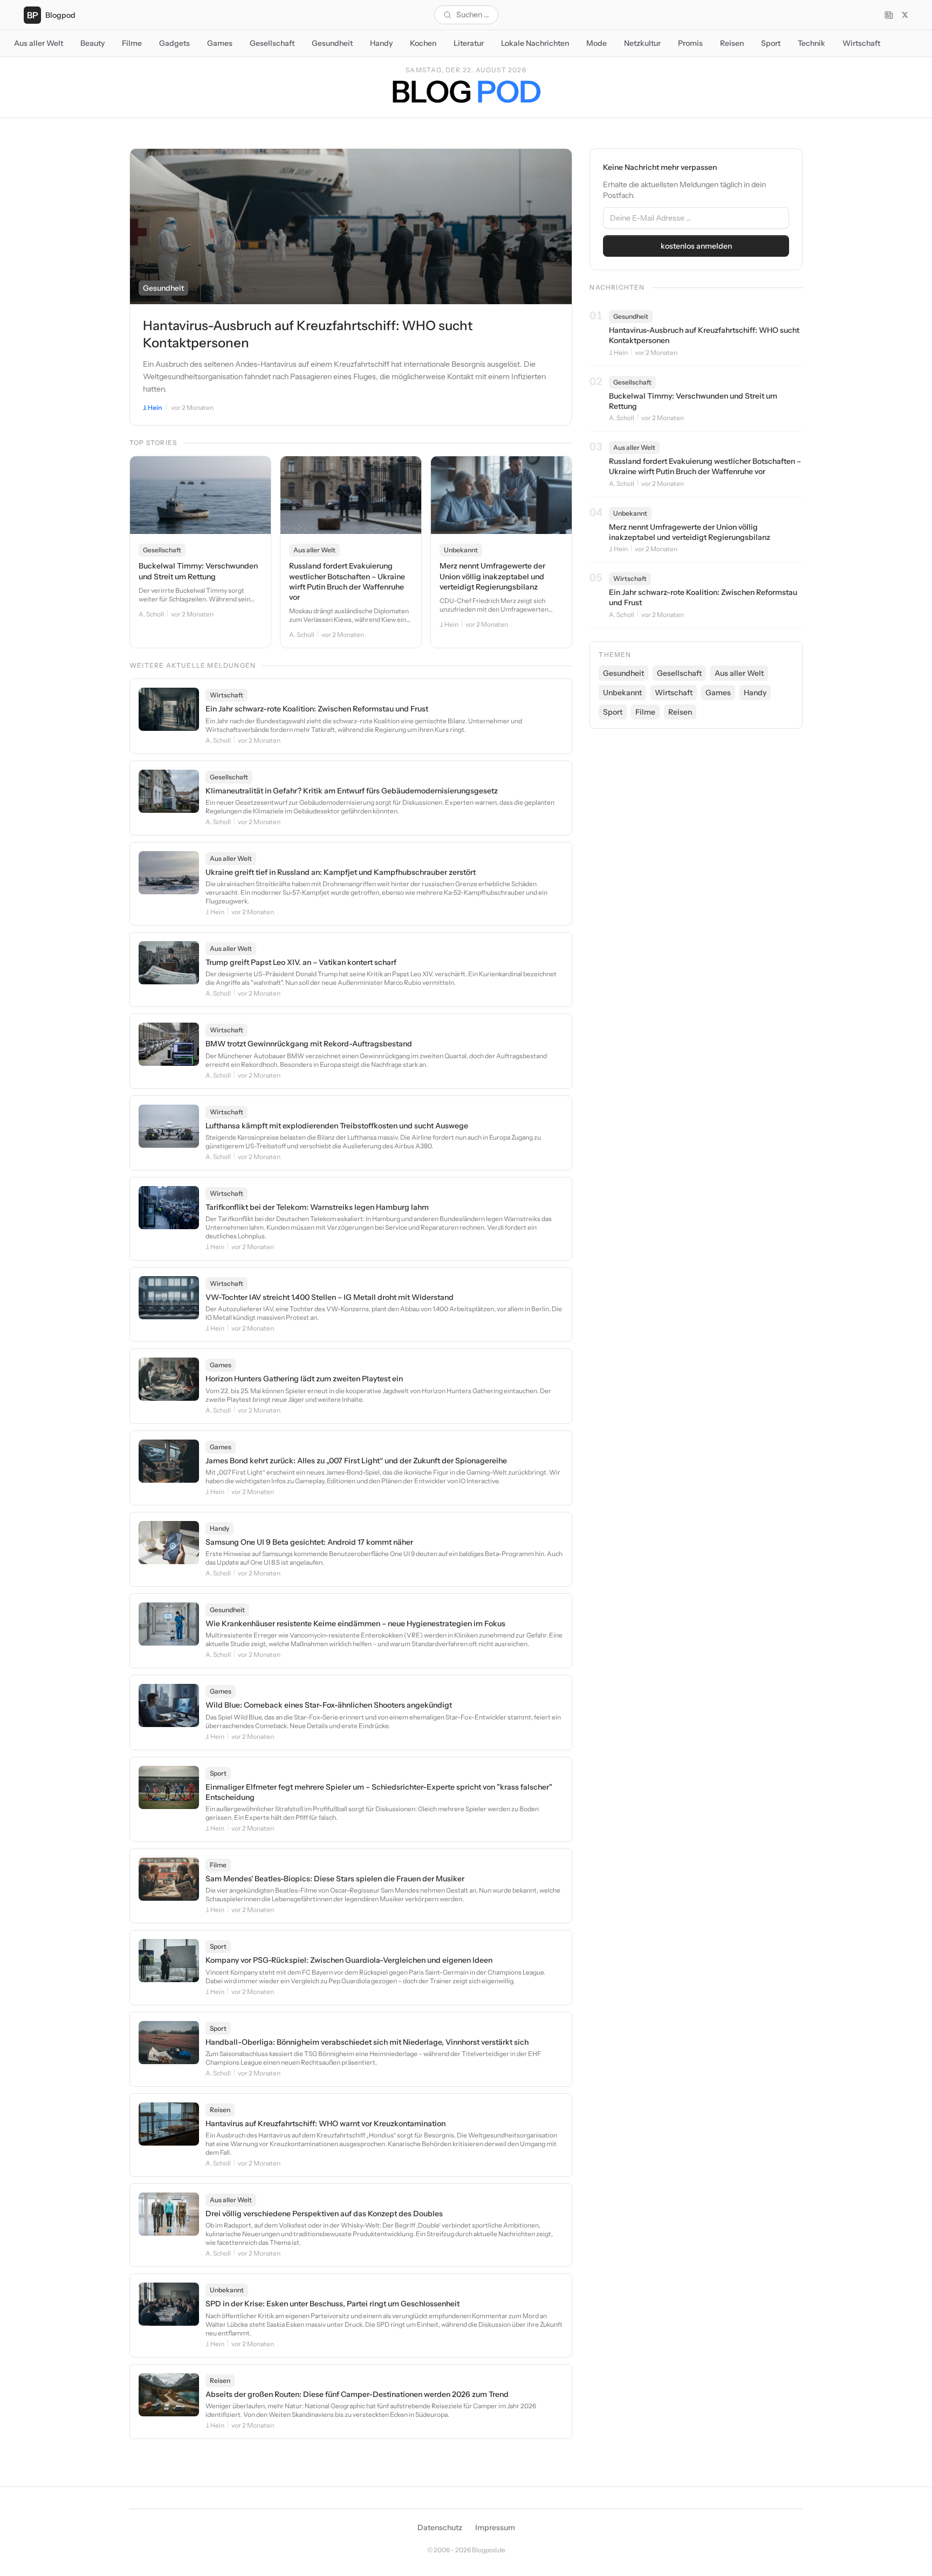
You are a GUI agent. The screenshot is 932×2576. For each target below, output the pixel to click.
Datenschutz (440, 2527)
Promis (690, 43)
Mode (597, 43)
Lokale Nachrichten (535, 43)
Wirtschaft (861, 43)
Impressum (495, 2527)
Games (220, 43)
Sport (771, 43)
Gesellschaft (272, 43)
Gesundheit (332, 43)
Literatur (469, 43)
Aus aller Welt (39, 43)
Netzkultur (642, 43)
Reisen (732, 43)
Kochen (423, 43)
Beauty (92, 43)
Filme (132, 43)
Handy (381, 43)
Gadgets (174, 43)
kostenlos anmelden (696, 246)
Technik (811, 43)
